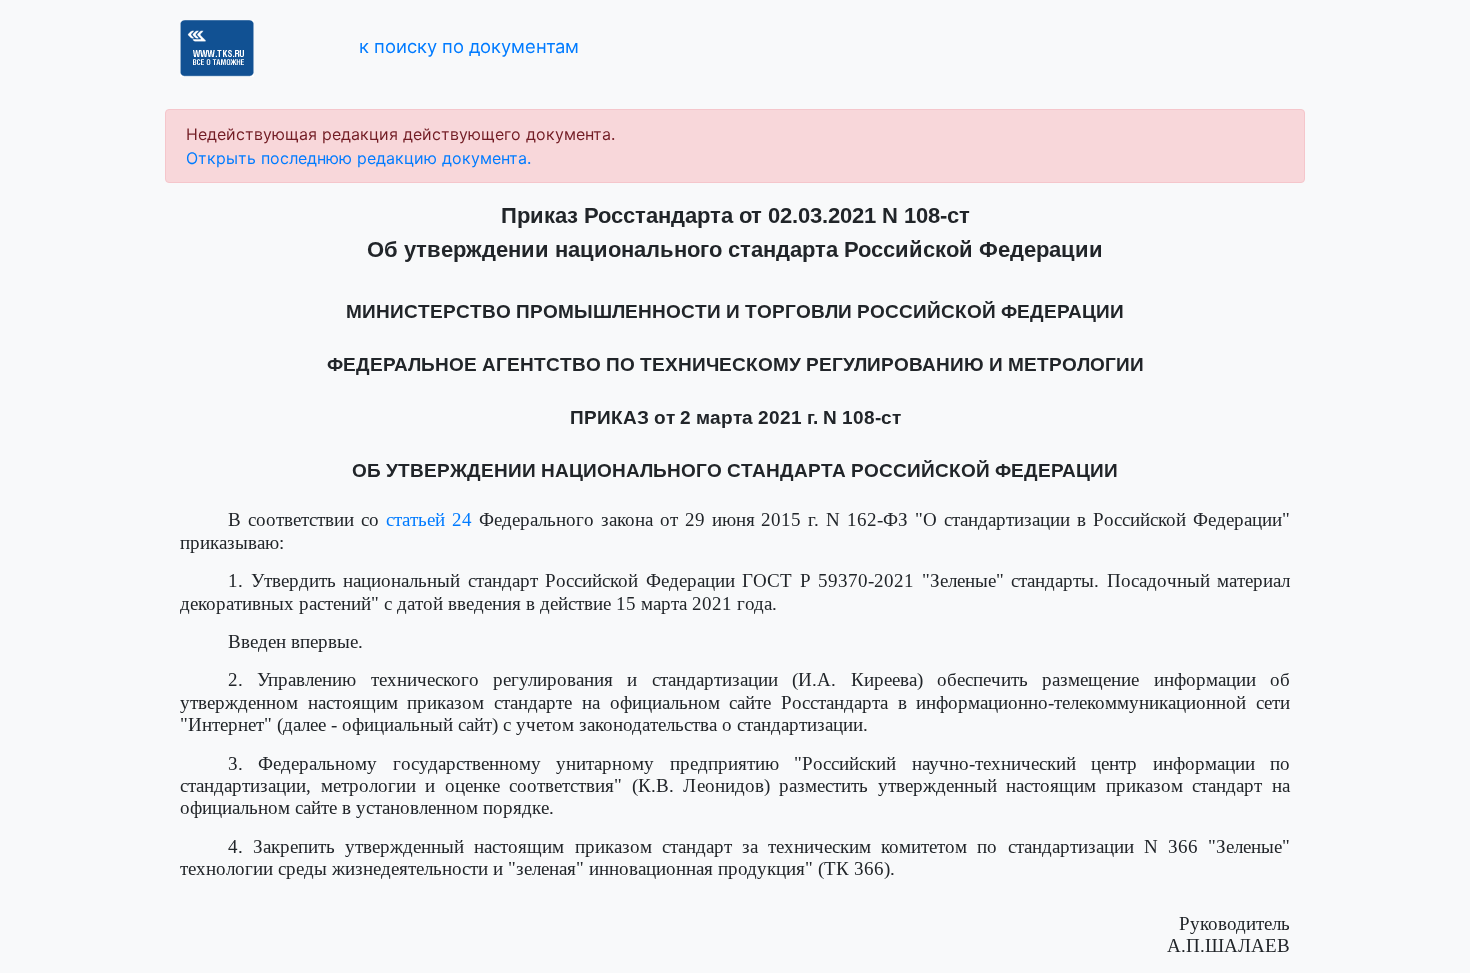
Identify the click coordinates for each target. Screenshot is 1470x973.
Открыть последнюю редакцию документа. (358, 158)
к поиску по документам (469, 46)
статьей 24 (429, 519)
